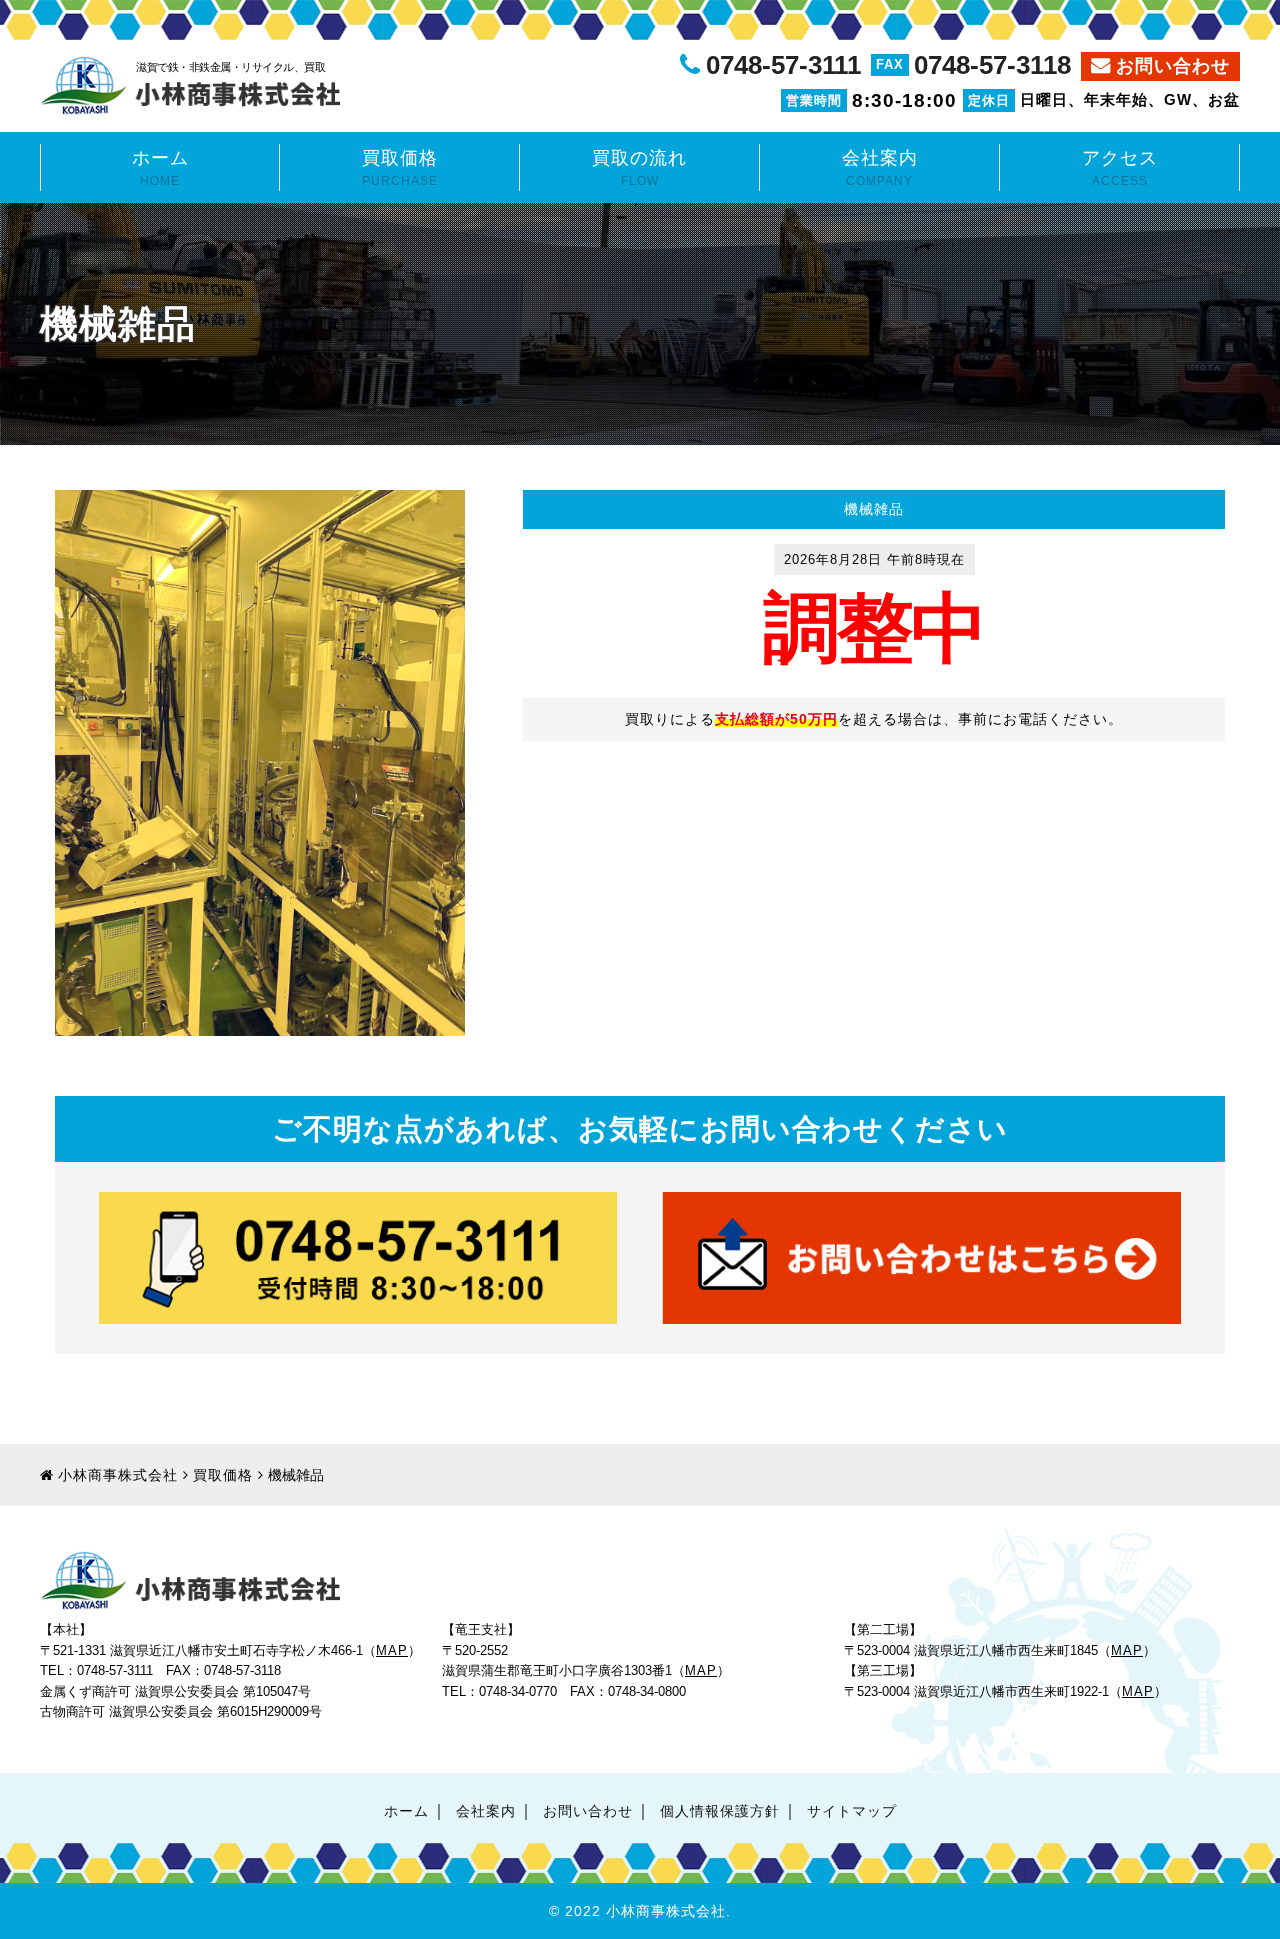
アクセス (1120, 168)
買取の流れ (639, 168)
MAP (392, 1650)
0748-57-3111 (783, 65)
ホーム (160, 168)
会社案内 (880, 168)
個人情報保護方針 (720, 1811)
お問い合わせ (1173, 66)
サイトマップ (852, 1811)
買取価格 (400, 168)
